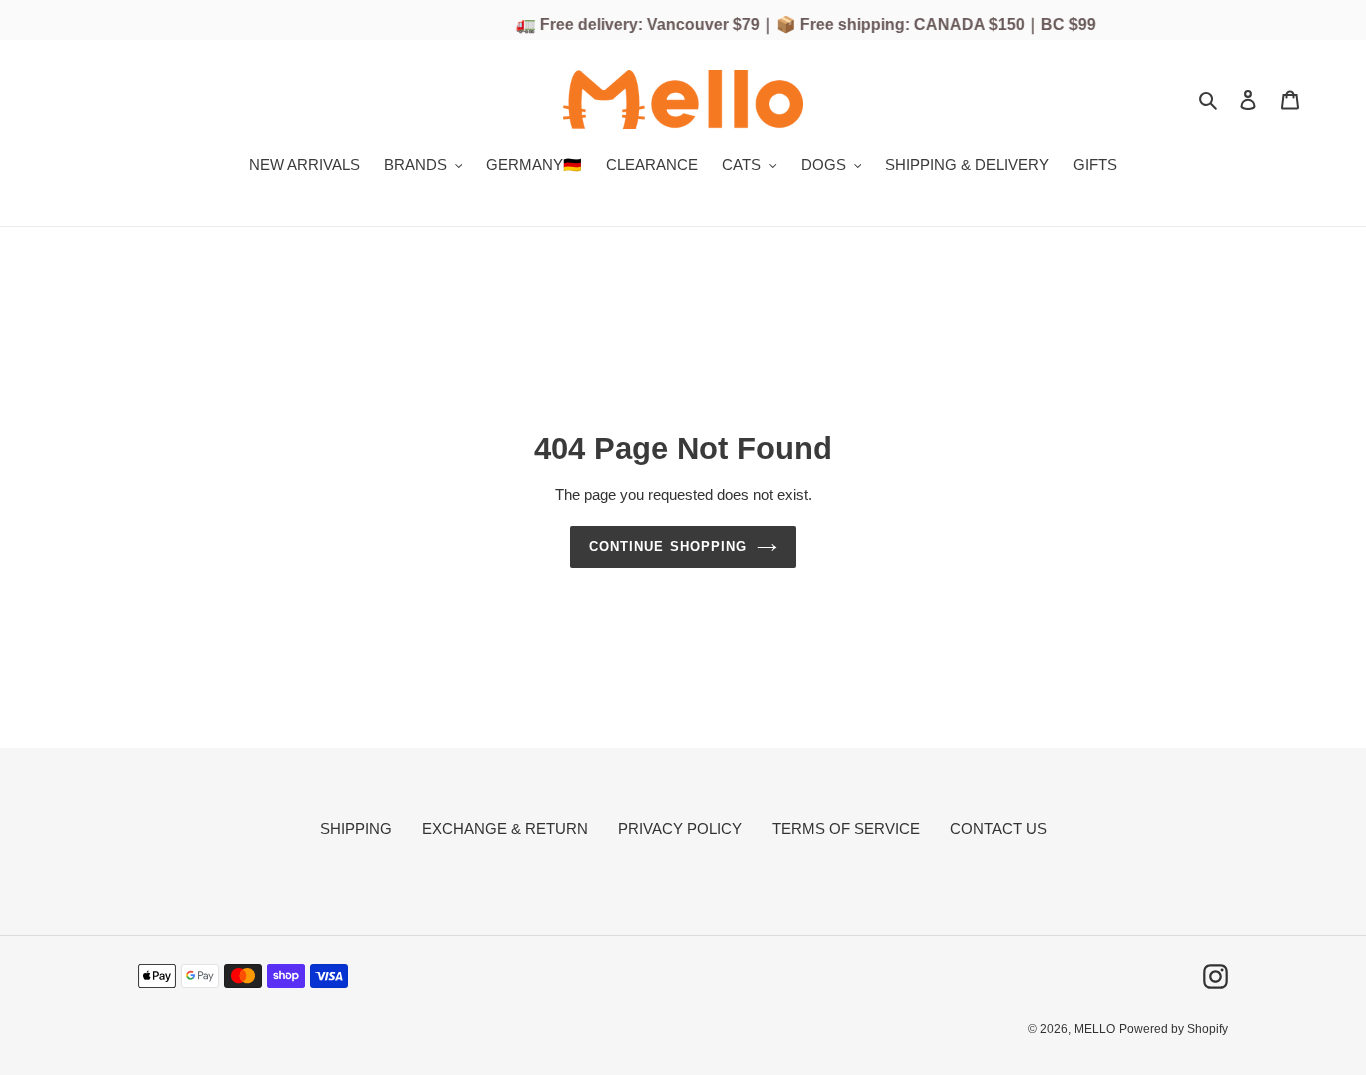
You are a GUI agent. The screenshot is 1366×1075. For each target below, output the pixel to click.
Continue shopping (668, 546)
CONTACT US (998, 828)
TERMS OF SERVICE (846, 828)
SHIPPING (356, 828)
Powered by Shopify (1173, 1029)
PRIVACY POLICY (680, 828)
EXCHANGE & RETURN (505, 828)
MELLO (1094, 1029)
